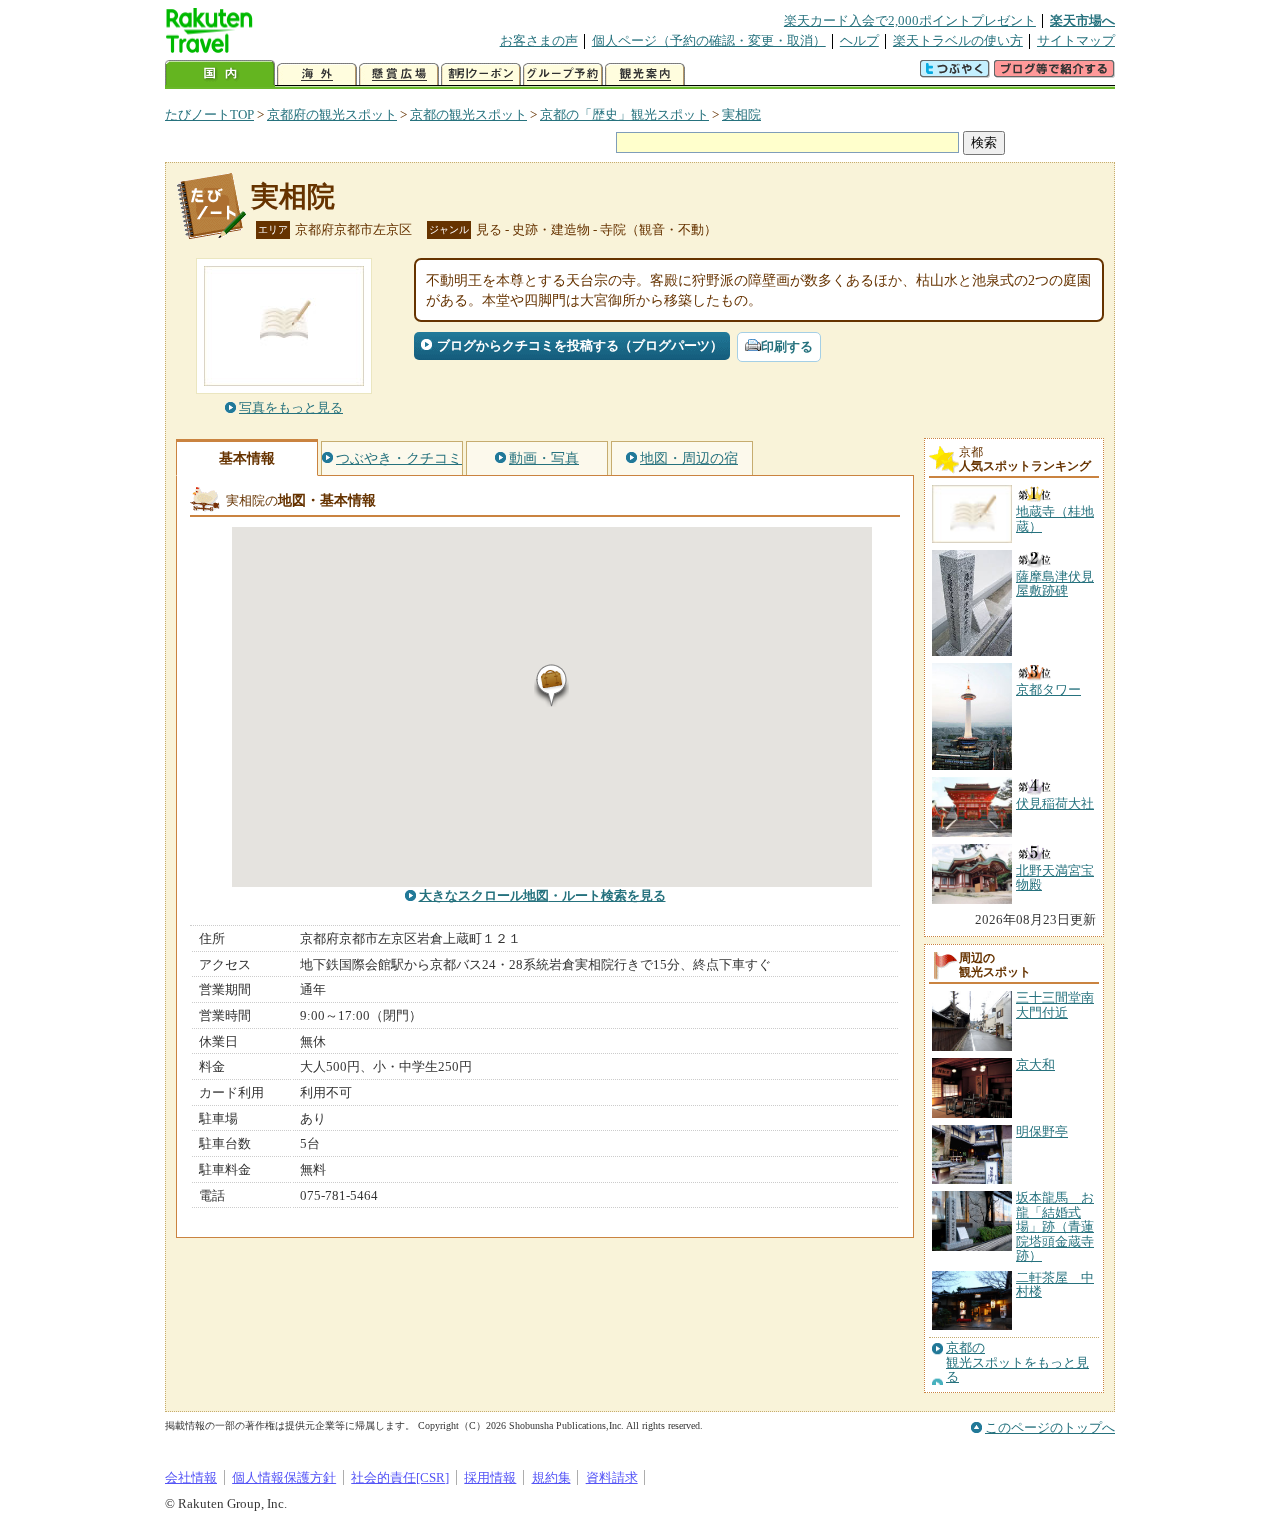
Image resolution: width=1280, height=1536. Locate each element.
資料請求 (612, 1477)
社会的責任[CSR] (400, 1477)
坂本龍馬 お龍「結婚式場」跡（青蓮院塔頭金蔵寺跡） (1055, 1226)
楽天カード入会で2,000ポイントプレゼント (910, 20)
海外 (317, 74)
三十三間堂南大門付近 (1055, 1004)
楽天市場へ (1082, 20)
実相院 (741, 114)
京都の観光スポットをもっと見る (1017, 1362)
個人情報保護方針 (284, 1477)
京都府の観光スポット (332, 114)
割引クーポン (481, 74)
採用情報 (490, 1477)
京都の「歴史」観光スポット (624, 114)
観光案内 (645, 74)
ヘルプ (859, 40)
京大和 (1035, 1064)
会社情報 (191, 1477)
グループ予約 (563, 74)
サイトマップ (1076, 40)
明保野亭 (1042, 1131)
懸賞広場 (399, 74)
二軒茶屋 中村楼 (1055, 1284)
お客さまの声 (539, 40)
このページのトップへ (1050, 1427)
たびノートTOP (209, 114)
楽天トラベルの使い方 (958, 40)
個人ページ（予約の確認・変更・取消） (709, 40)
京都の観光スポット (468, 114)
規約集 (551, 1477)
